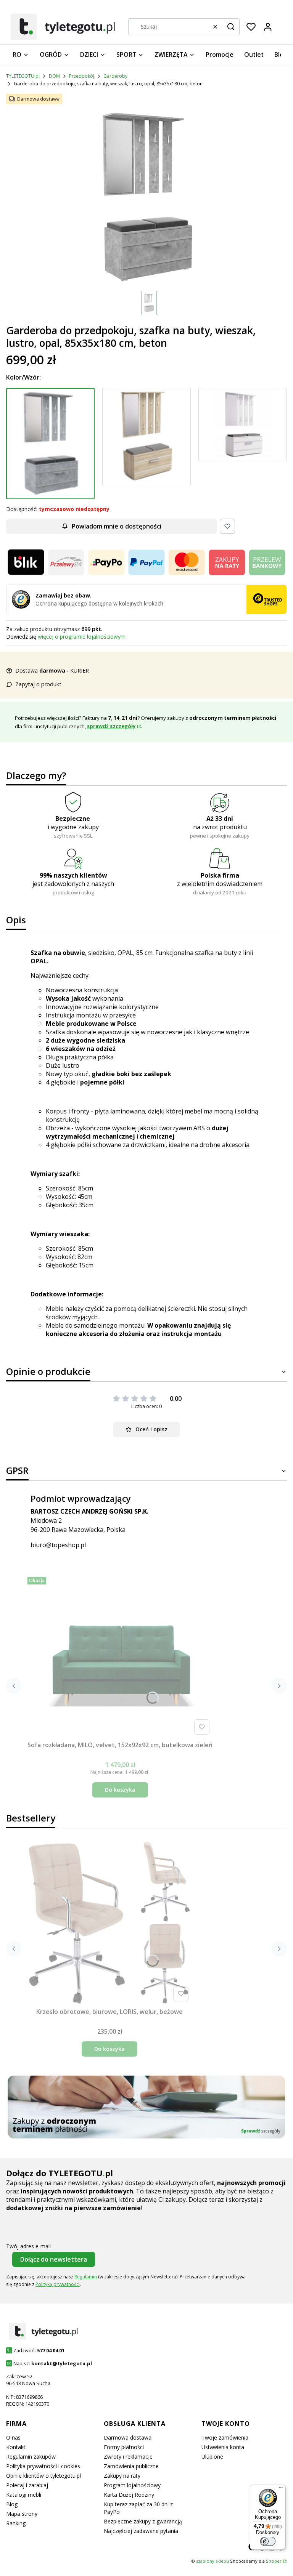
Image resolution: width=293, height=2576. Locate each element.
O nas (13, 2437)
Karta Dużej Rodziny (129, 2495)
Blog (12, 2504)
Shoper (274, 2561)
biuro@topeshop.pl (58, 1545)
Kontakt (16, 2447)
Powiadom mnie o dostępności (117, 526)
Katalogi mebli (24, 2495)
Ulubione (212, 2457)
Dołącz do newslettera (54, 2259)
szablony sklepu (213, 2561)
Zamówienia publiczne (131, 2466)
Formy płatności (124, 2447)
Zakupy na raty (122, 2476)
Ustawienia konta (223, 2447)
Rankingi (16, 2523)
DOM (54, 76)
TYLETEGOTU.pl (23, 76)
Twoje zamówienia (225, 2437)
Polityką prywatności (58, 2284)
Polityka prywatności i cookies (43, 2466)
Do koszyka (120, 1790)
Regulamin (86, 2277)
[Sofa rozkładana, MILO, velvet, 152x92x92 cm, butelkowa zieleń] (120, 1656)
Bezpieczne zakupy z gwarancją (143, 2521)
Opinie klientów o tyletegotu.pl (43, 2476)
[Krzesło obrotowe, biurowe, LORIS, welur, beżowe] (109, 1922)
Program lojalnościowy (132, 2485)
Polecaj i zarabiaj (27, 2485)
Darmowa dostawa (128, 2437)
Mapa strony (22, 2514)
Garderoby (115, 76)
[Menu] (281, 2489)
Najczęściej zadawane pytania (141, 2531)
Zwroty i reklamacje (128, 2457)
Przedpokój (82, 76)
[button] (231, 27)
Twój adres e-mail (28, 2246)
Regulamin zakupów (31, 2457)
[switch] (268, 2541)
